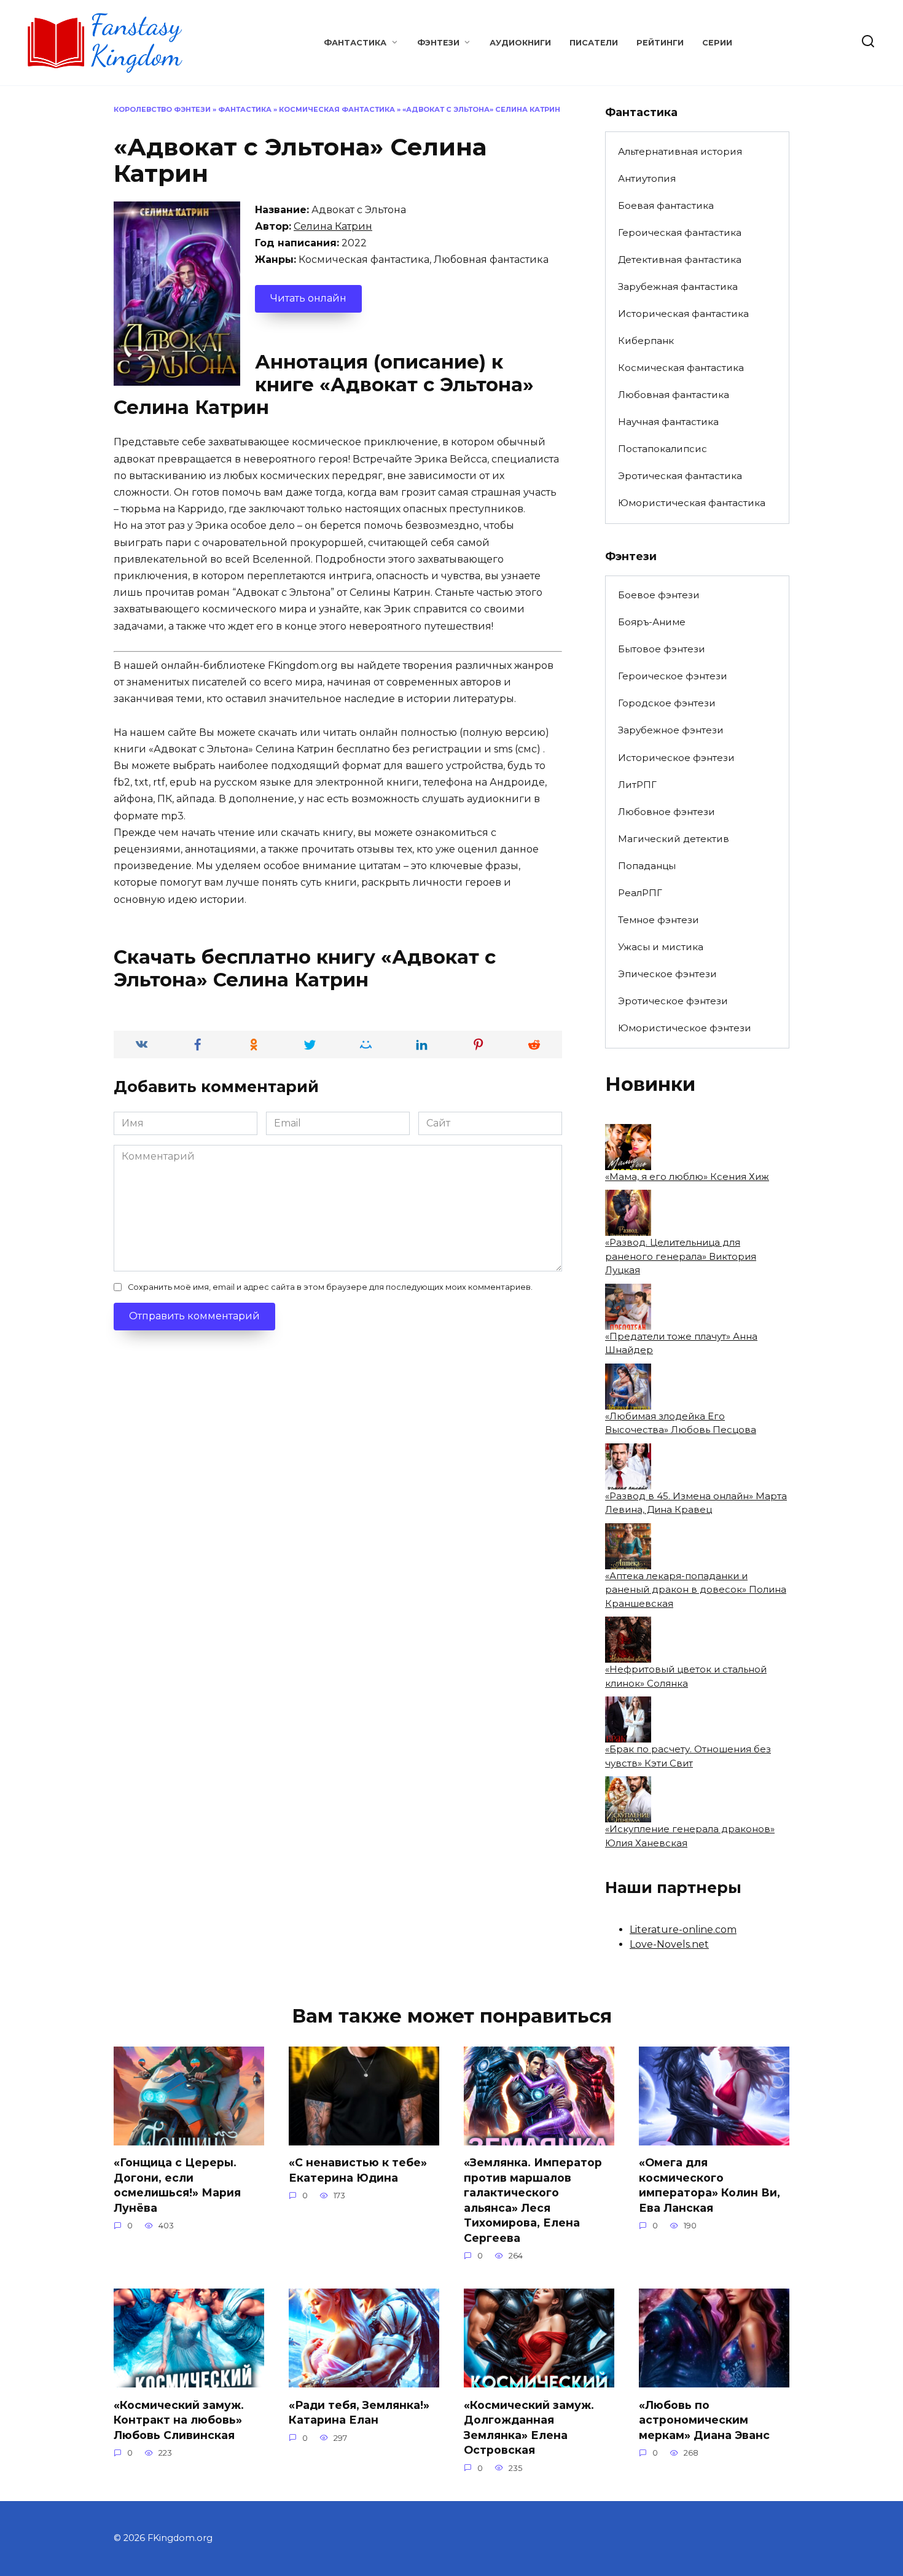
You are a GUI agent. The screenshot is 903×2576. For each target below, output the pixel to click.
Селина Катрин (333, 226)
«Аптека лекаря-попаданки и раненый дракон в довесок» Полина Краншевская (696, 1590)
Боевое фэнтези (659, 595)
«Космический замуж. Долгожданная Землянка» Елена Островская (529, 2427)
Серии (717, 43)
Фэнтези (438, 43)
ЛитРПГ (637, 785)
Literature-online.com (683, 1930)
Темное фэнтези (659, 920)
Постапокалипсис (663, 449)
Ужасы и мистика (661, 947)
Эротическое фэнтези (673, 1001)
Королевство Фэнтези (162, 109)
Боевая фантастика (666, 205)
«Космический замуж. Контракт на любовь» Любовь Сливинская (179, 2419)
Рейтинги (660, 43)
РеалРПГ (640, 893)
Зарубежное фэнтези (671, 730)
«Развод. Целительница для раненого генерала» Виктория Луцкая (681, 1256)
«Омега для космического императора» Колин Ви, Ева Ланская (709, 2185)
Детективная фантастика (680, 260)
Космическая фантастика (337, 109)
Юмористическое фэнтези (685, 1028)
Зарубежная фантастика (678, 287)
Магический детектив (674, 839)
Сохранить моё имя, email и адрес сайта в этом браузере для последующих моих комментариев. (330, 1287)
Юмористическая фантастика (692, 503)
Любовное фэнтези (666, 812)
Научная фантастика (668, 422)
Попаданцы (647, 866)
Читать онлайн (308, 298)
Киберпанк (646, 341)
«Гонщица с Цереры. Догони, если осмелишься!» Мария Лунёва (177, 2185)
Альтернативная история (680, 151)
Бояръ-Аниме (652, 622)
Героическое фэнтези (673, 676)
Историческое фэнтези (676, 758)
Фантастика (355, 43)
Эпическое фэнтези (667, 974)
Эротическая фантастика (680, 476)
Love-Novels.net (669, 1944)
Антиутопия (647, 178)
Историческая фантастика (683, 314)
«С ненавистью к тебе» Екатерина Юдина (358, 2170)
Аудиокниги (520, 43)
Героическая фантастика (680, 232)
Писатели (594, 43)
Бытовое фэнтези (662, 649)
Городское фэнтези (667, 703)
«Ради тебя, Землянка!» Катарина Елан (359, 2412)
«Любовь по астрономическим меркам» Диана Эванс (704, 2419)
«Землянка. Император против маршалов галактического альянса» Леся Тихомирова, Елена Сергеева (533, 2200)
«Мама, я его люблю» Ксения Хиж (687, 1177)
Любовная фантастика (674, 395)
